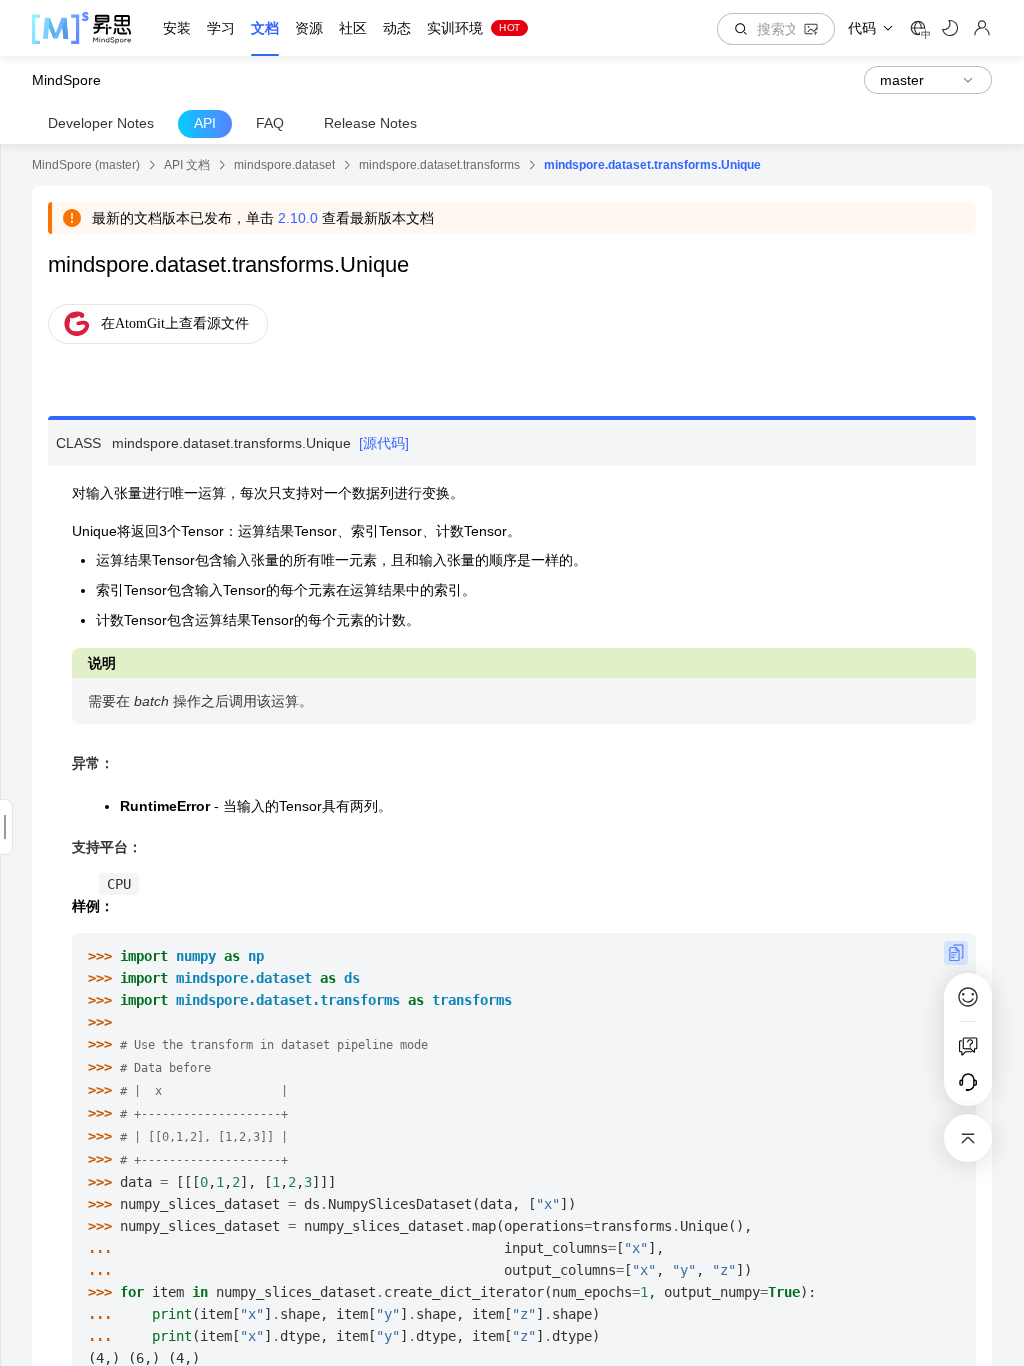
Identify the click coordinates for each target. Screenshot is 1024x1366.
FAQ (270, 123)
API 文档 (187, 165)
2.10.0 (298, 218)
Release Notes (370, 123)
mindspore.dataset (284, 165)
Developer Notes (101, 123)
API (205, 123)
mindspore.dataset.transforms (439, 165)
